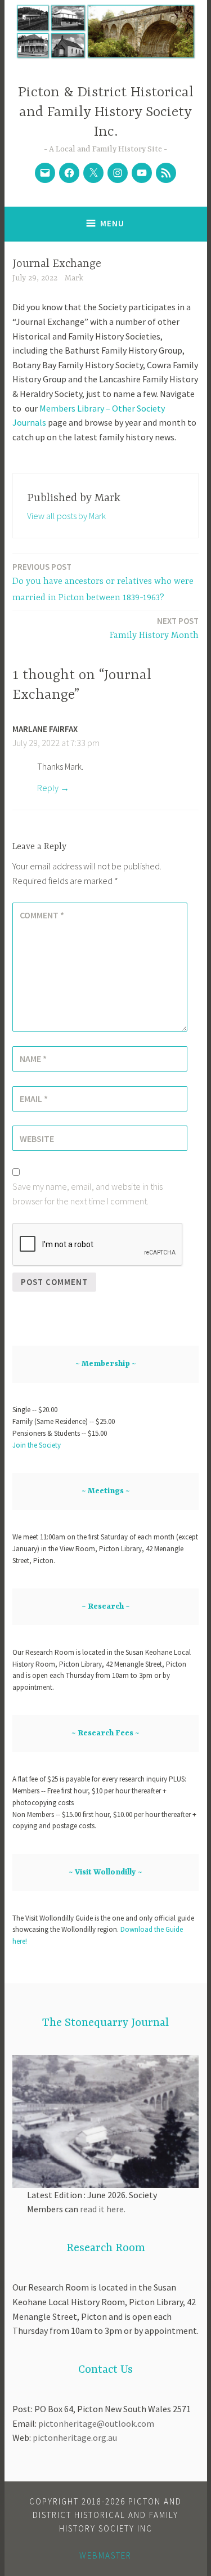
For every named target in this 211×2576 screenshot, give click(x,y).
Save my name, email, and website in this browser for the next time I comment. (87, 1194)
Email (34, 1099)
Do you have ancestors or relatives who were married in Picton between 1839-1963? (103, 582)
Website (37, 1139)
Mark (74, 278)
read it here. (103, 2209)
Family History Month (154, 628)
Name (33, 1059)
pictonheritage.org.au (75, 2437)
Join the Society (37, 1445)
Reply (48, 788)
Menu (112, 223)
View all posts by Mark (66, 516)
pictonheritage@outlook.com (96, 2423)
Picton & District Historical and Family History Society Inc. (106, 112)
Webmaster (105, 2555)
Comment (42, 915)
